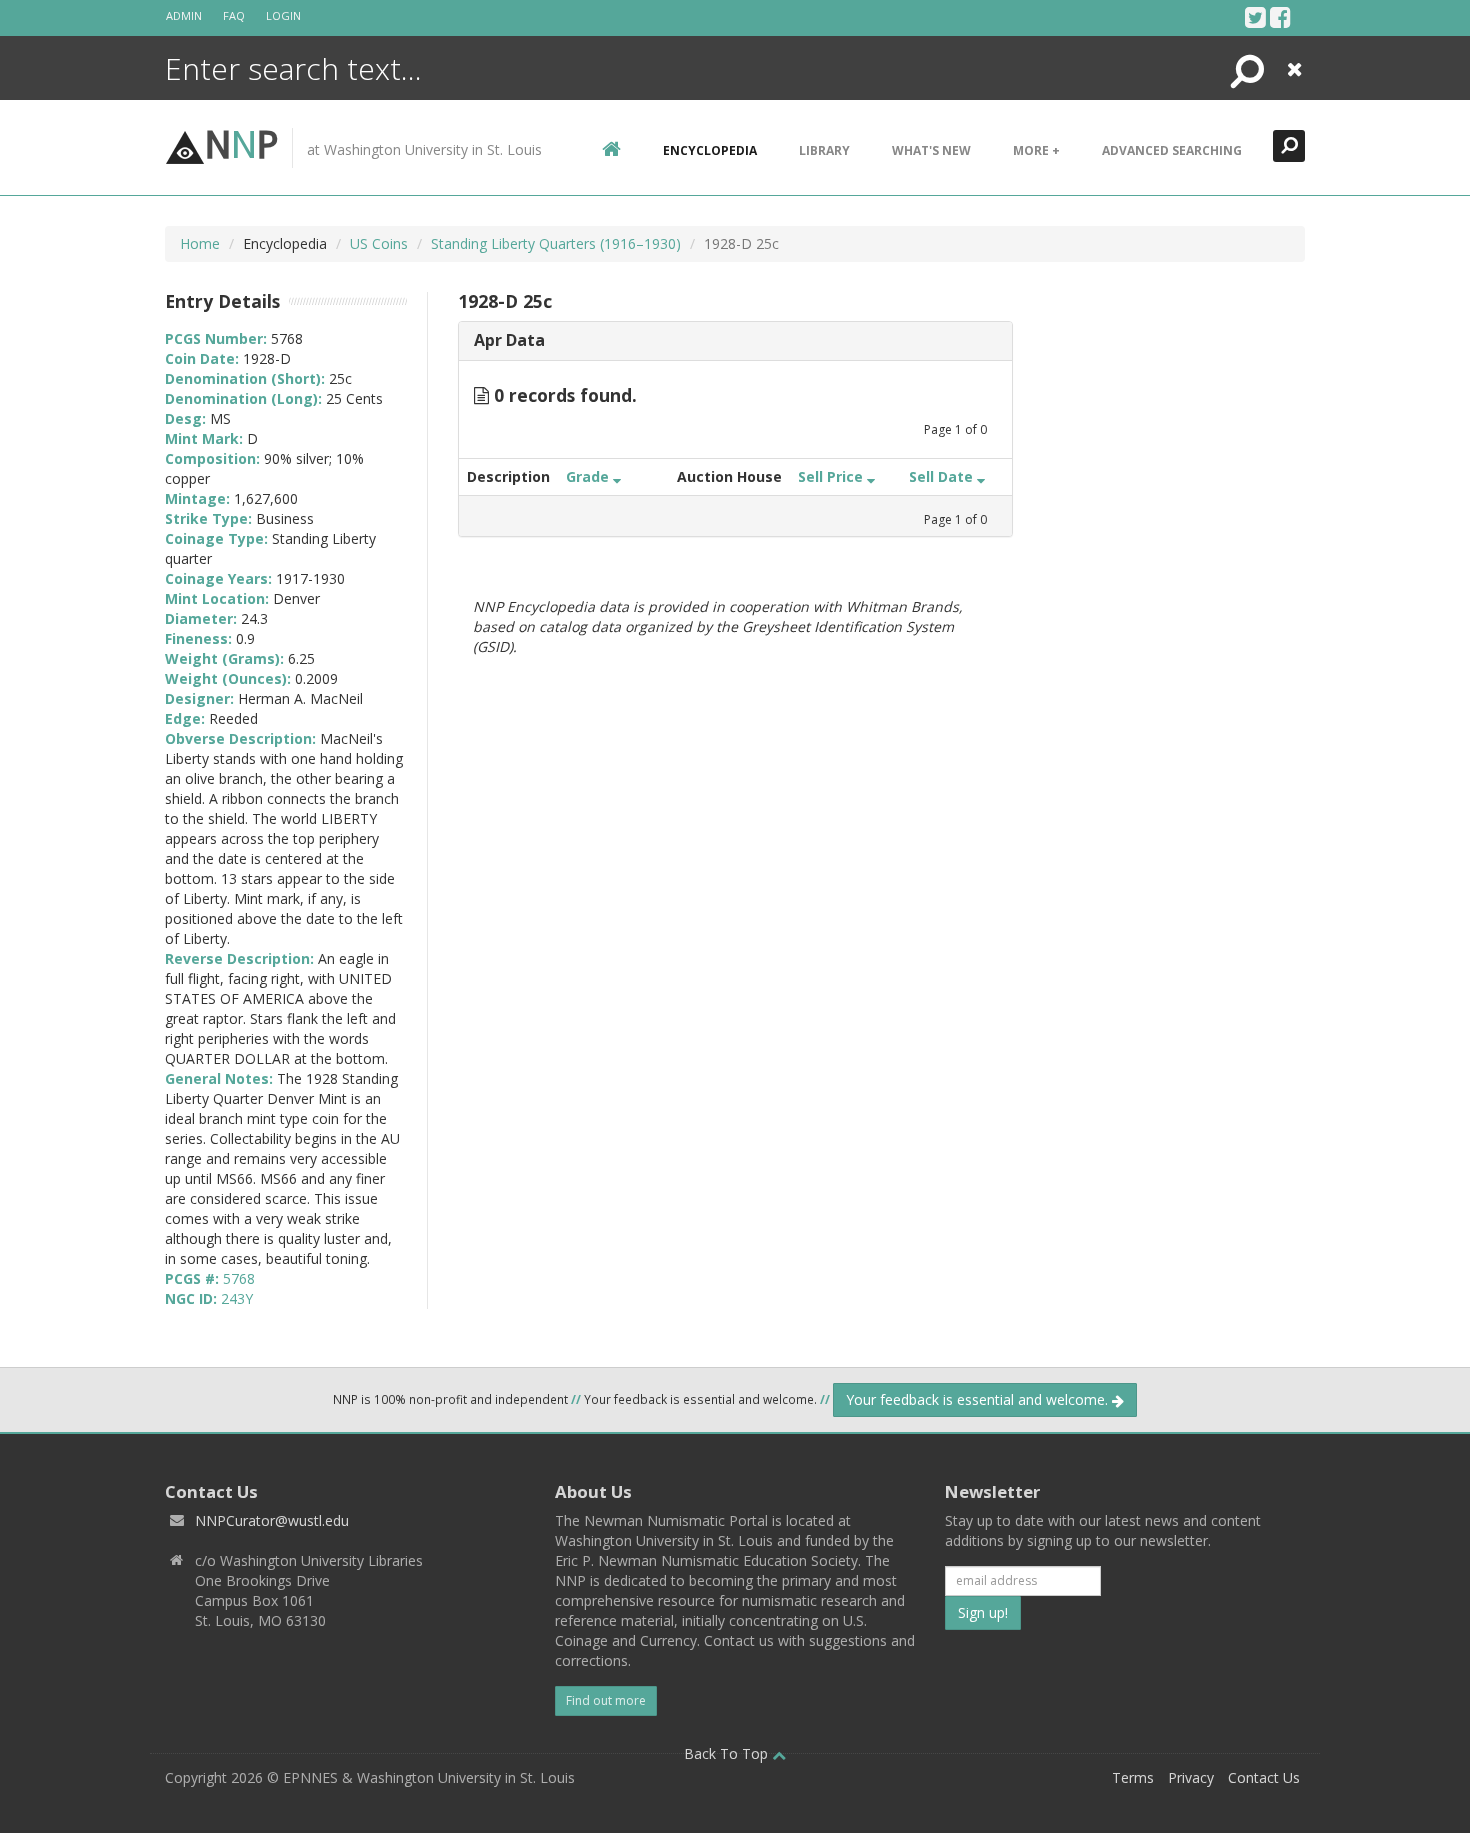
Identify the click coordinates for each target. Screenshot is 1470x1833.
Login (283, 15)
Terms (1133, 1777)
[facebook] (1280, 17)
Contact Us (1264, 1777)
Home (200, 243)
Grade (589, 476)
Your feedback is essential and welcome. (979, 1399)
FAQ (234, 15)
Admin (184, 15)
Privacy (1191, 1777)
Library (824, 150)
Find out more (606, 1700)
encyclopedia (710, 150)
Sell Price (832, 476)
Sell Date (943, 476)
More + (1036, 150)
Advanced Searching (1172, 150)
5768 (239, 1278)
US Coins (379, 243)
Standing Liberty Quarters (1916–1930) (556, 243)
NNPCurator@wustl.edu (272, 1520)
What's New (931, 150)
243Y (237, 1298)
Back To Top (728, 1753)
